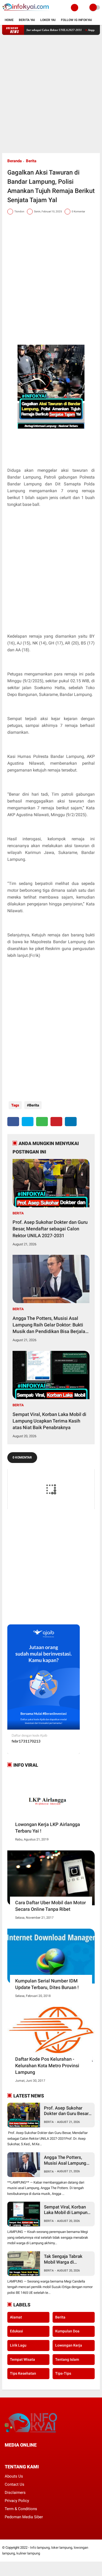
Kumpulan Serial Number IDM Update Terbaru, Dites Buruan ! (47, 1984)
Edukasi (16, 2331)
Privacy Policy (17, 2501)
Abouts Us (14, 2476)
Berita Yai (27, 20)
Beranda (15, 161)
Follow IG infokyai (76, 20)
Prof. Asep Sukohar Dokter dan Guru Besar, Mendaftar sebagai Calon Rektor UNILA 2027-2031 (50, 1229)
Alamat (16, 2317)
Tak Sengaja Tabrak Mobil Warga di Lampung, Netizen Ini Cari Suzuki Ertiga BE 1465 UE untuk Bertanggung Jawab (65, 2259)
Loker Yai (48, 20)
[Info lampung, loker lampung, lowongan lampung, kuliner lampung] (26, 12)
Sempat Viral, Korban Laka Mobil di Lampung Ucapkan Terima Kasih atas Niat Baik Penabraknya (49, 1421)
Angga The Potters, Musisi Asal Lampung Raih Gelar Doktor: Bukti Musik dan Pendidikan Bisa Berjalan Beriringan (50, 1325)
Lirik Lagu (18, 2345)
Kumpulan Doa (67, 2331)
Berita (31, 161)
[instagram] (35, 2455)
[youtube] (42, 2455)
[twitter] (28, 1122)
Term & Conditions (21, 2509)
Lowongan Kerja (69, 2345)
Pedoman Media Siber (24, 2517)
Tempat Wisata (22, 2359)
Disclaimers (15, 2493)
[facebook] (13, 1122)
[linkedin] (71, 1122)
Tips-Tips (63, 2373)
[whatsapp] (42, 1122)
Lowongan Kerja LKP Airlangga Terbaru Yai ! (48, 1828)
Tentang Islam (67, 2359)
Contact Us (15, 2484)
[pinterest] (56, 1122)
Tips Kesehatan (23, 2373)
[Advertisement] (51, 94)
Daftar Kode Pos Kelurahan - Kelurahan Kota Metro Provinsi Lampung (47, 2066)
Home (9, 20)
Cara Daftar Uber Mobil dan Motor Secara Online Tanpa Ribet (50, 1906)
